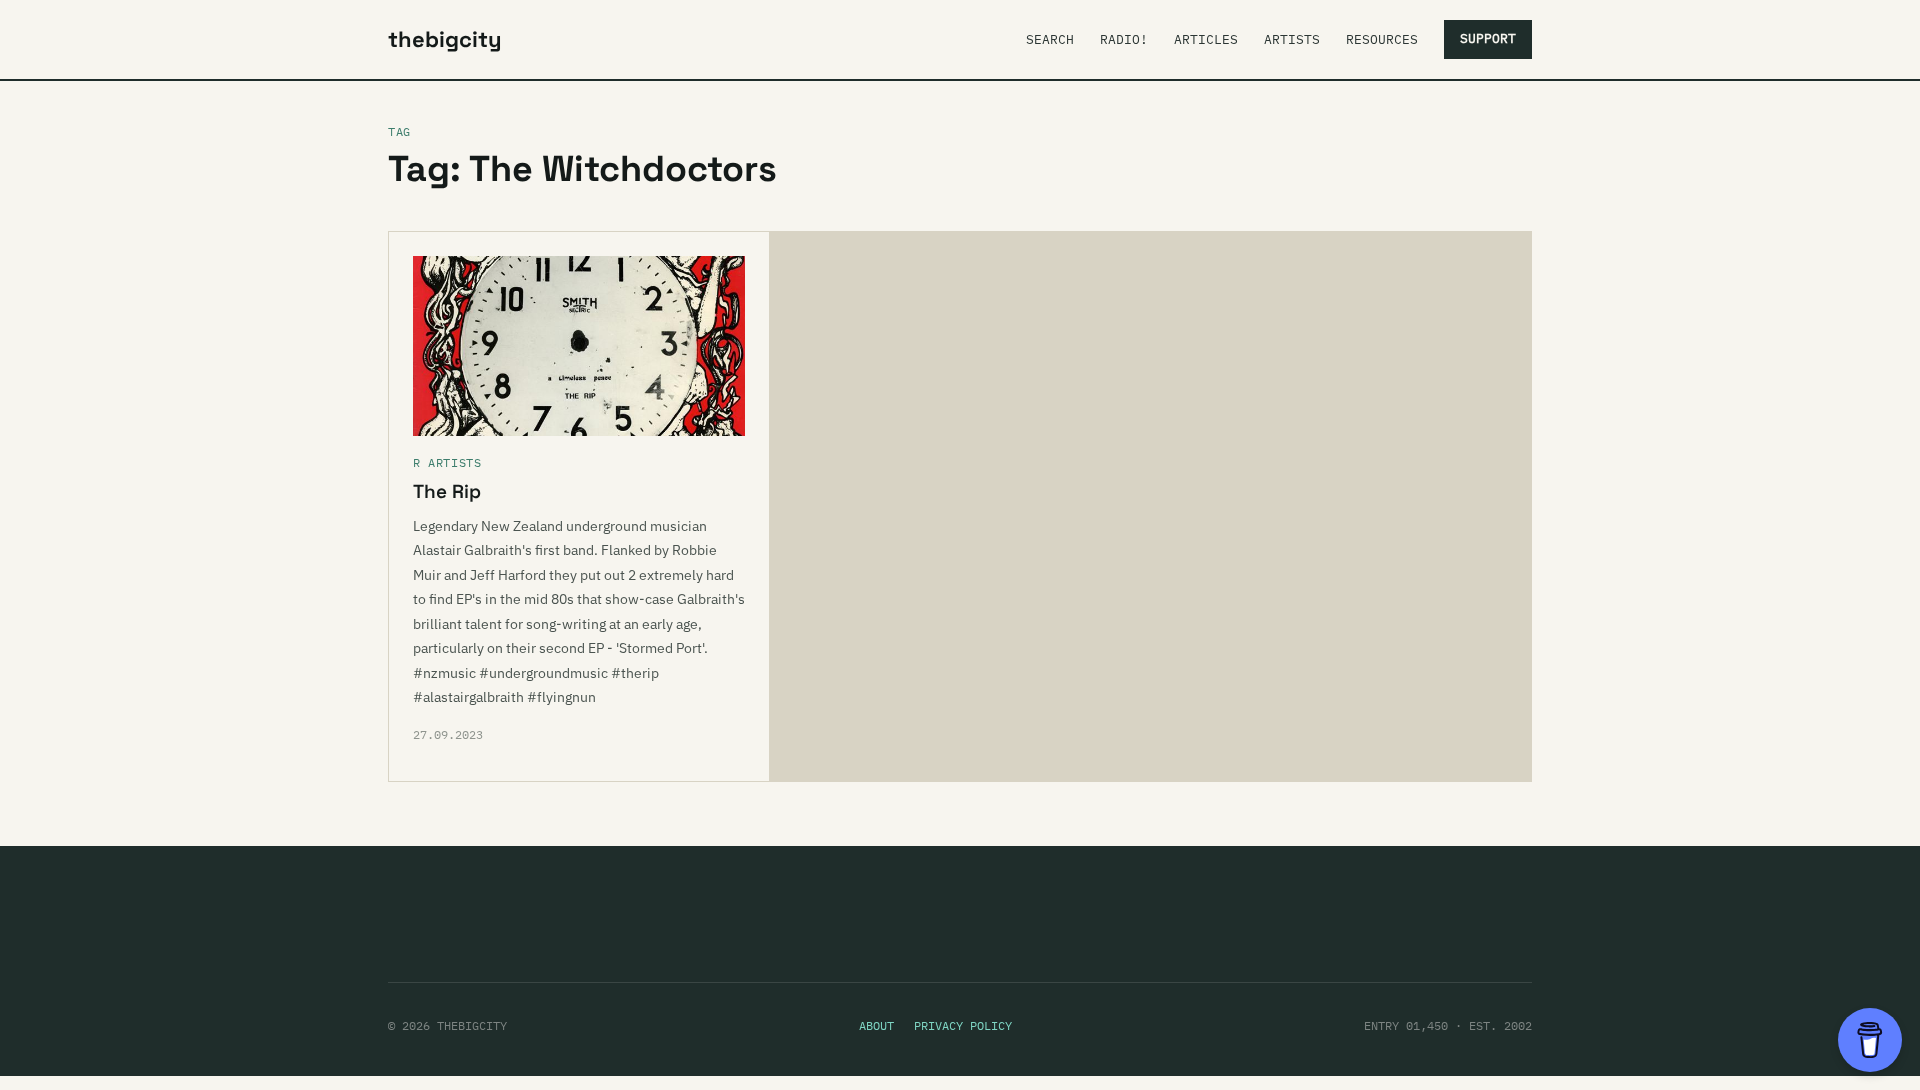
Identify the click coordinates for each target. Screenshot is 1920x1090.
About (876, 1025)
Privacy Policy (963, 1025)
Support (1488, 38)
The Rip (447, 491)
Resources (1382, 39)
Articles (1206, 39)
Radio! (1124, 39)
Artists (1292, 39)
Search (1050, 39)
